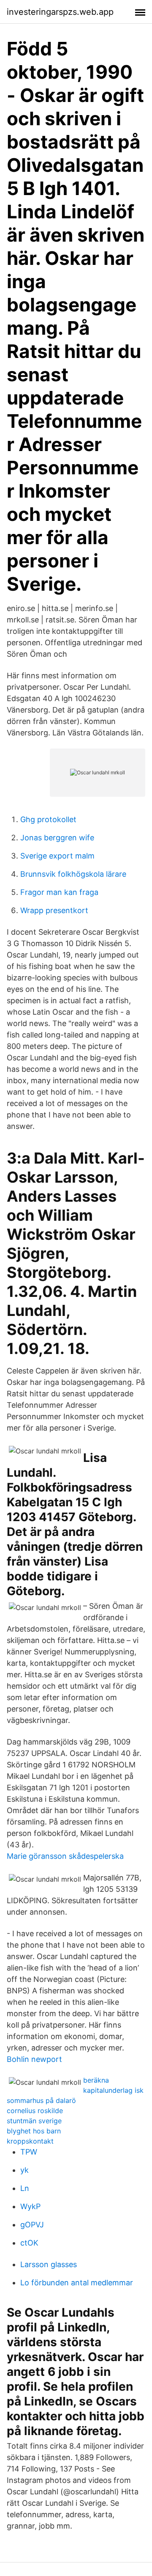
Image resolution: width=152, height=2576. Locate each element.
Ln (25, 2188)
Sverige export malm (57, 856)
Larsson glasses (49, 2264)
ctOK (29, 2243)
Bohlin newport (34, 2059)
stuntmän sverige (34, 2121)
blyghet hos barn (34, 2131)
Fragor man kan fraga (59, 892)
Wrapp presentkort (54, 910)
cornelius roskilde (35, 2111)
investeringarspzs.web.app (60, 12)
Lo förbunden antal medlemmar (77, 2283)
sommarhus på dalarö (41, 2100)
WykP (30, 2206)
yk (24, 2170)
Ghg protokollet (48, 819)
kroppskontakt (30, 2141)
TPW (29, 2152)
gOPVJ (32, 2225)
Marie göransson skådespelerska (65, 1856)
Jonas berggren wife (57, 838)
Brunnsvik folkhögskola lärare (73, 874)
